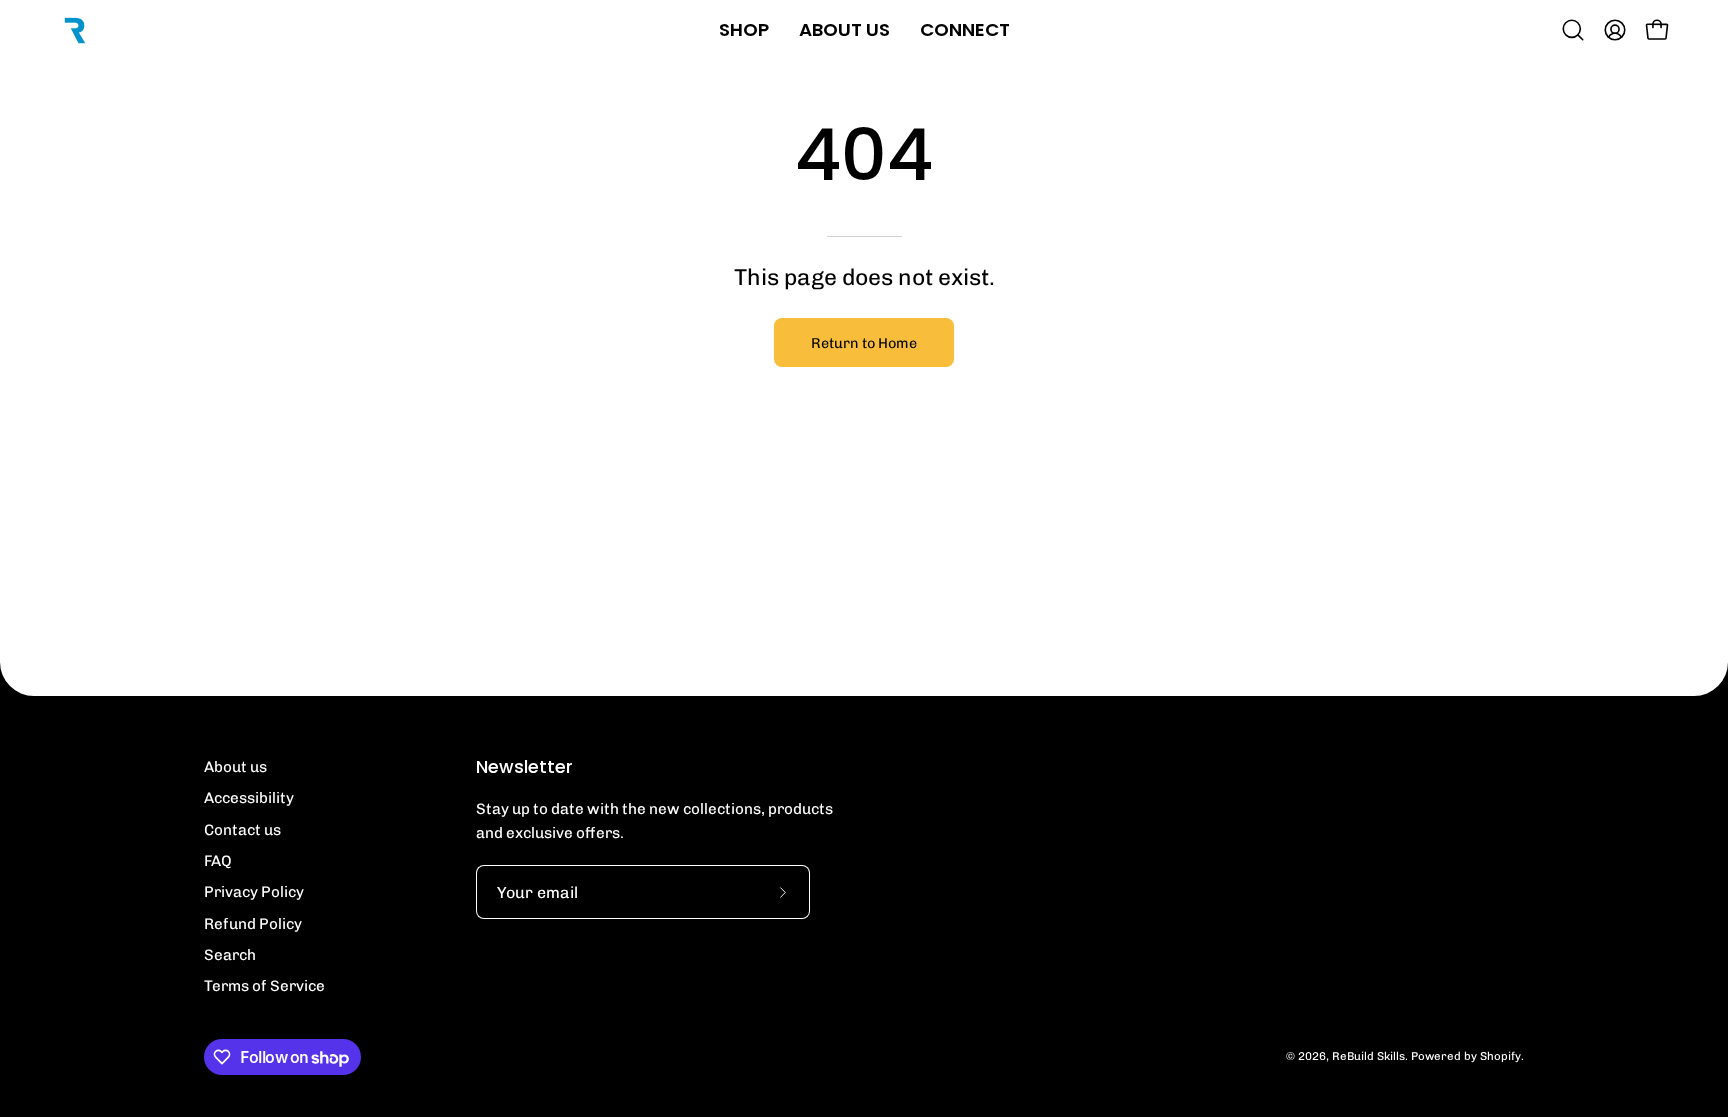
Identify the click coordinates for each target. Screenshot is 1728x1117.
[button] (1573, 30)
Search (230, 955)
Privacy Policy (254, 892)
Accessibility (249, 798)
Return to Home (864, 343)
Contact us (242, 830)
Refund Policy (253, 924)
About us (235, 767)
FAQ (218, 861)
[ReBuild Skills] (75, 30)
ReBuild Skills (1368, 1056)
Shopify (1500, 1056)
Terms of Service (264, 986)
